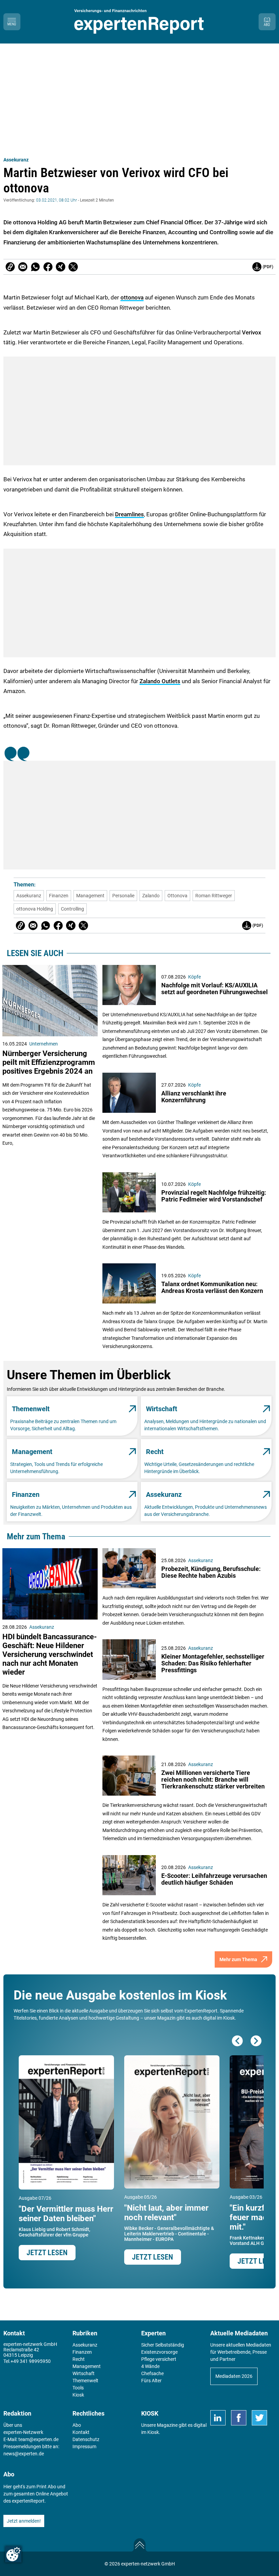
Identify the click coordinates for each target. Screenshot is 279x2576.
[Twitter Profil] (259, 2418)
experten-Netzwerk (23, 2432)
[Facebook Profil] (239, 2418)
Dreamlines (129, 514)
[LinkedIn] (218, 2418)
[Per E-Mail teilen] (10, 267)
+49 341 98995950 (31, 2361)
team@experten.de (38, 2439)
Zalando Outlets (160, 681)
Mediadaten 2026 (234, 2376)
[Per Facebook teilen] (48, 267)
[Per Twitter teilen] (73, 267)
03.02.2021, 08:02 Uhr (56, 200)
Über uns (13, 2425)
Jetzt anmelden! (24, 2521)
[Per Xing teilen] (61, 267)
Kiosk (153, 2432)
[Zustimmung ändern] (13, 2554)
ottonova (132, 297)
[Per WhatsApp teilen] (35, 267)
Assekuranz (16, 160)
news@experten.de (24, 2454)
